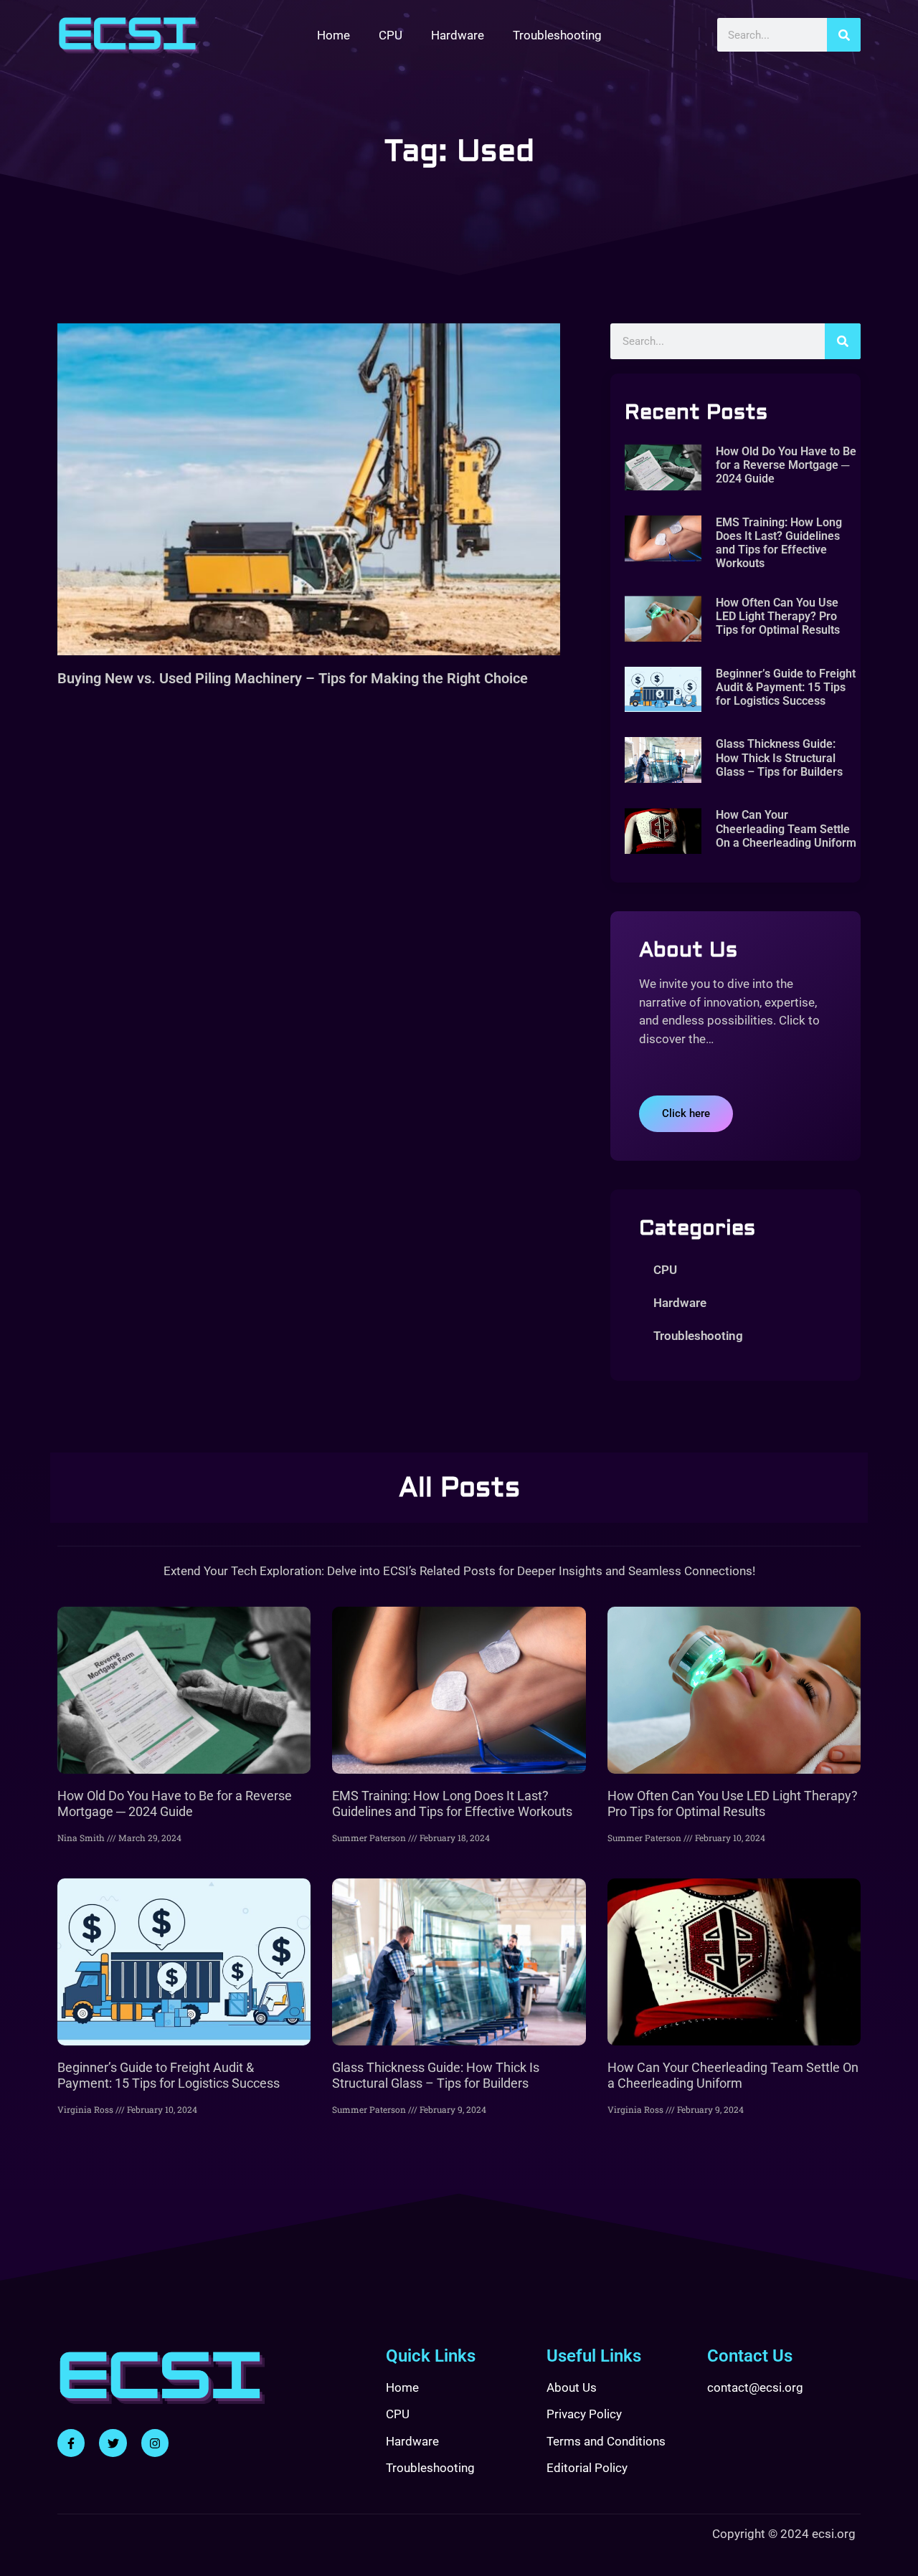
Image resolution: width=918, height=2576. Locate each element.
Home (333, 35)
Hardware (458, 35)
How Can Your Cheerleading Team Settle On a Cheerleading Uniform (786, 828)
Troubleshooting (557, 35)
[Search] (844, 35)
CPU (391, 35)
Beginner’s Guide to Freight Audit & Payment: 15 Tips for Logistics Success (786, 687)
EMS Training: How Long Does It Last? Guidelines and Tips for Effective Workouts (779, 543)
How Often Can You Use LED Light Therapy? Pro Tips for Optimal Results (778, 616)
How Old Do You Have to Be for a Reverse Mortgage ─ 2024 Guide (786, 465)
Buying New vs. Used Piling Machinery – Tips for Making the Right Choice (293, 678)
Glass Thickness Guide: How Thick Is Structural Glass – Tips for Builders (779, 757)
